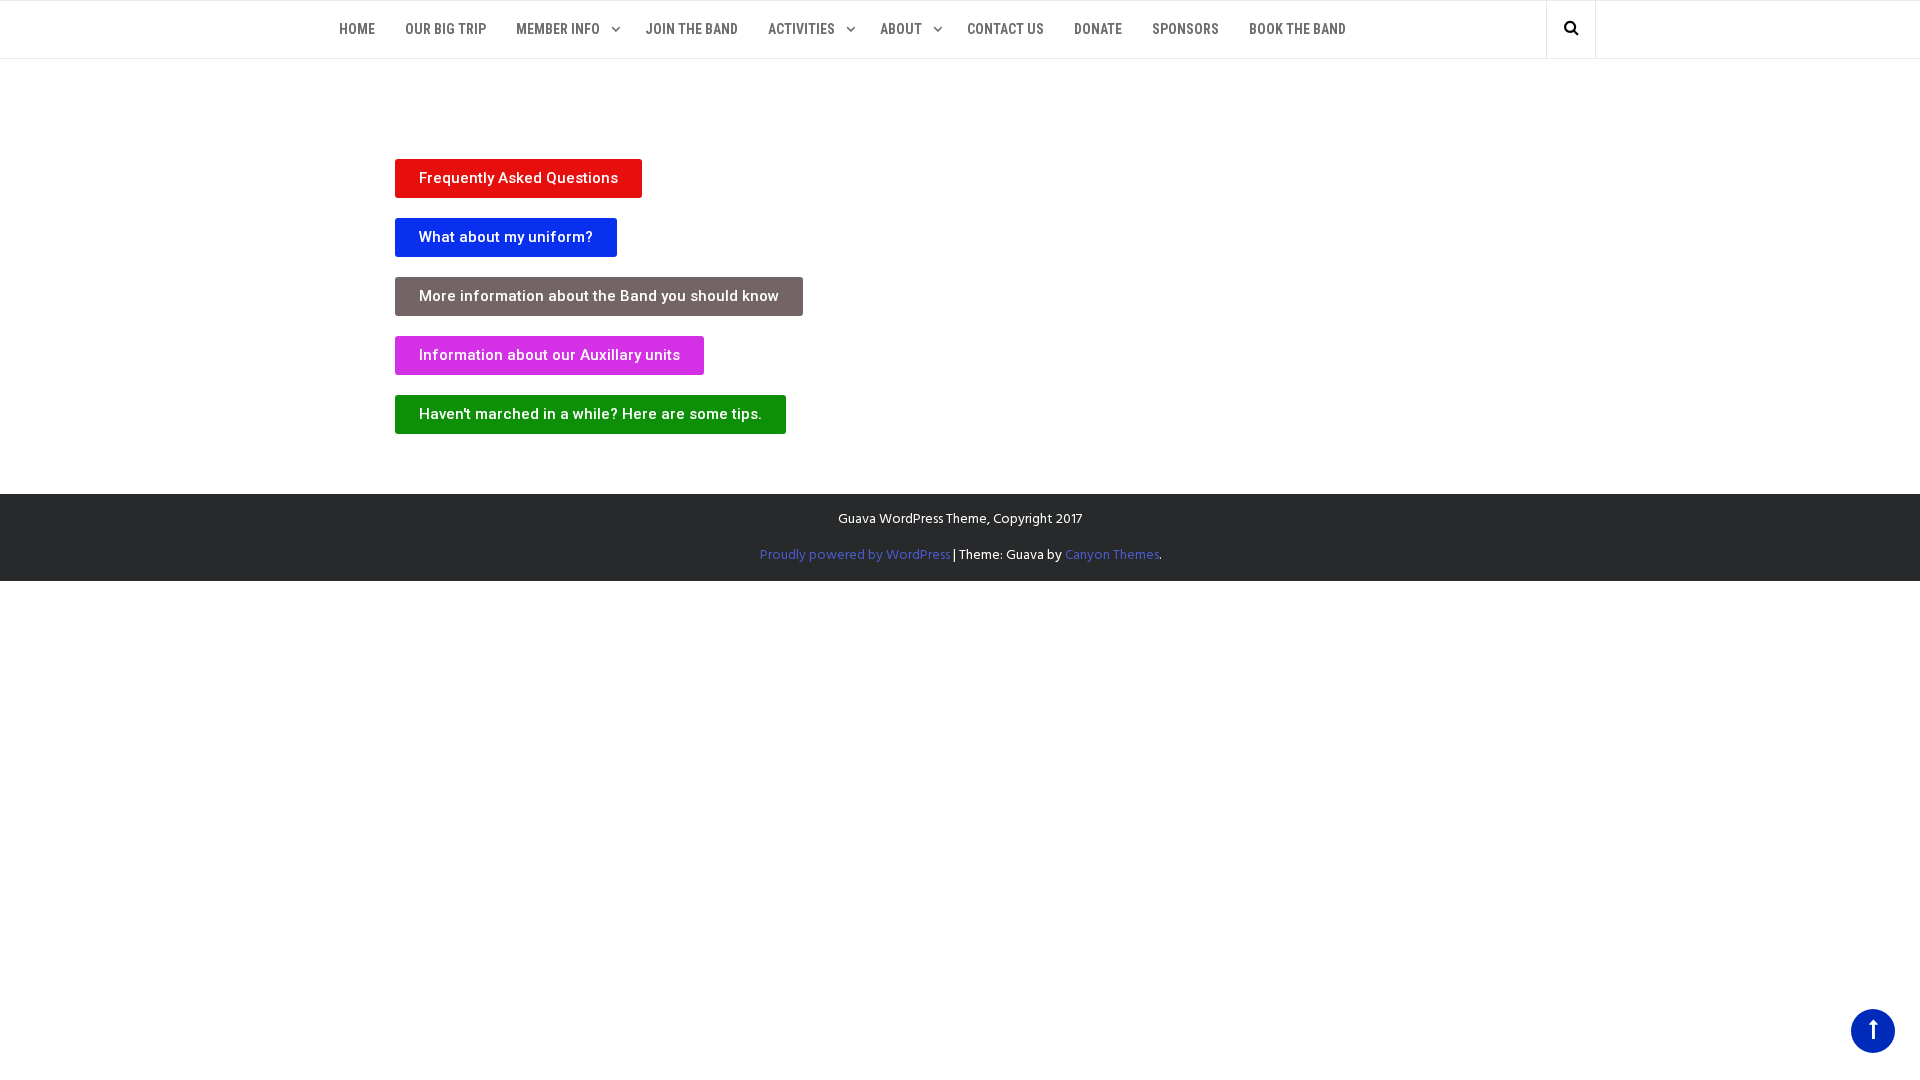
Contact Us (1005, 29)
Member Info (558, 29)
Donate (1098, 29)
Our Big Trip (445, 29)
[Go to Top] (1873, 1031)
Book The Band (1297, 29)
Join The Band (691, 29)
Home (357, 29)
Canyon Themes (1112, 555)
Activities (801, 29)
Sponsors (1185, 29)
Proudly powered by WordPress (855, 555)
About (901, 29)
